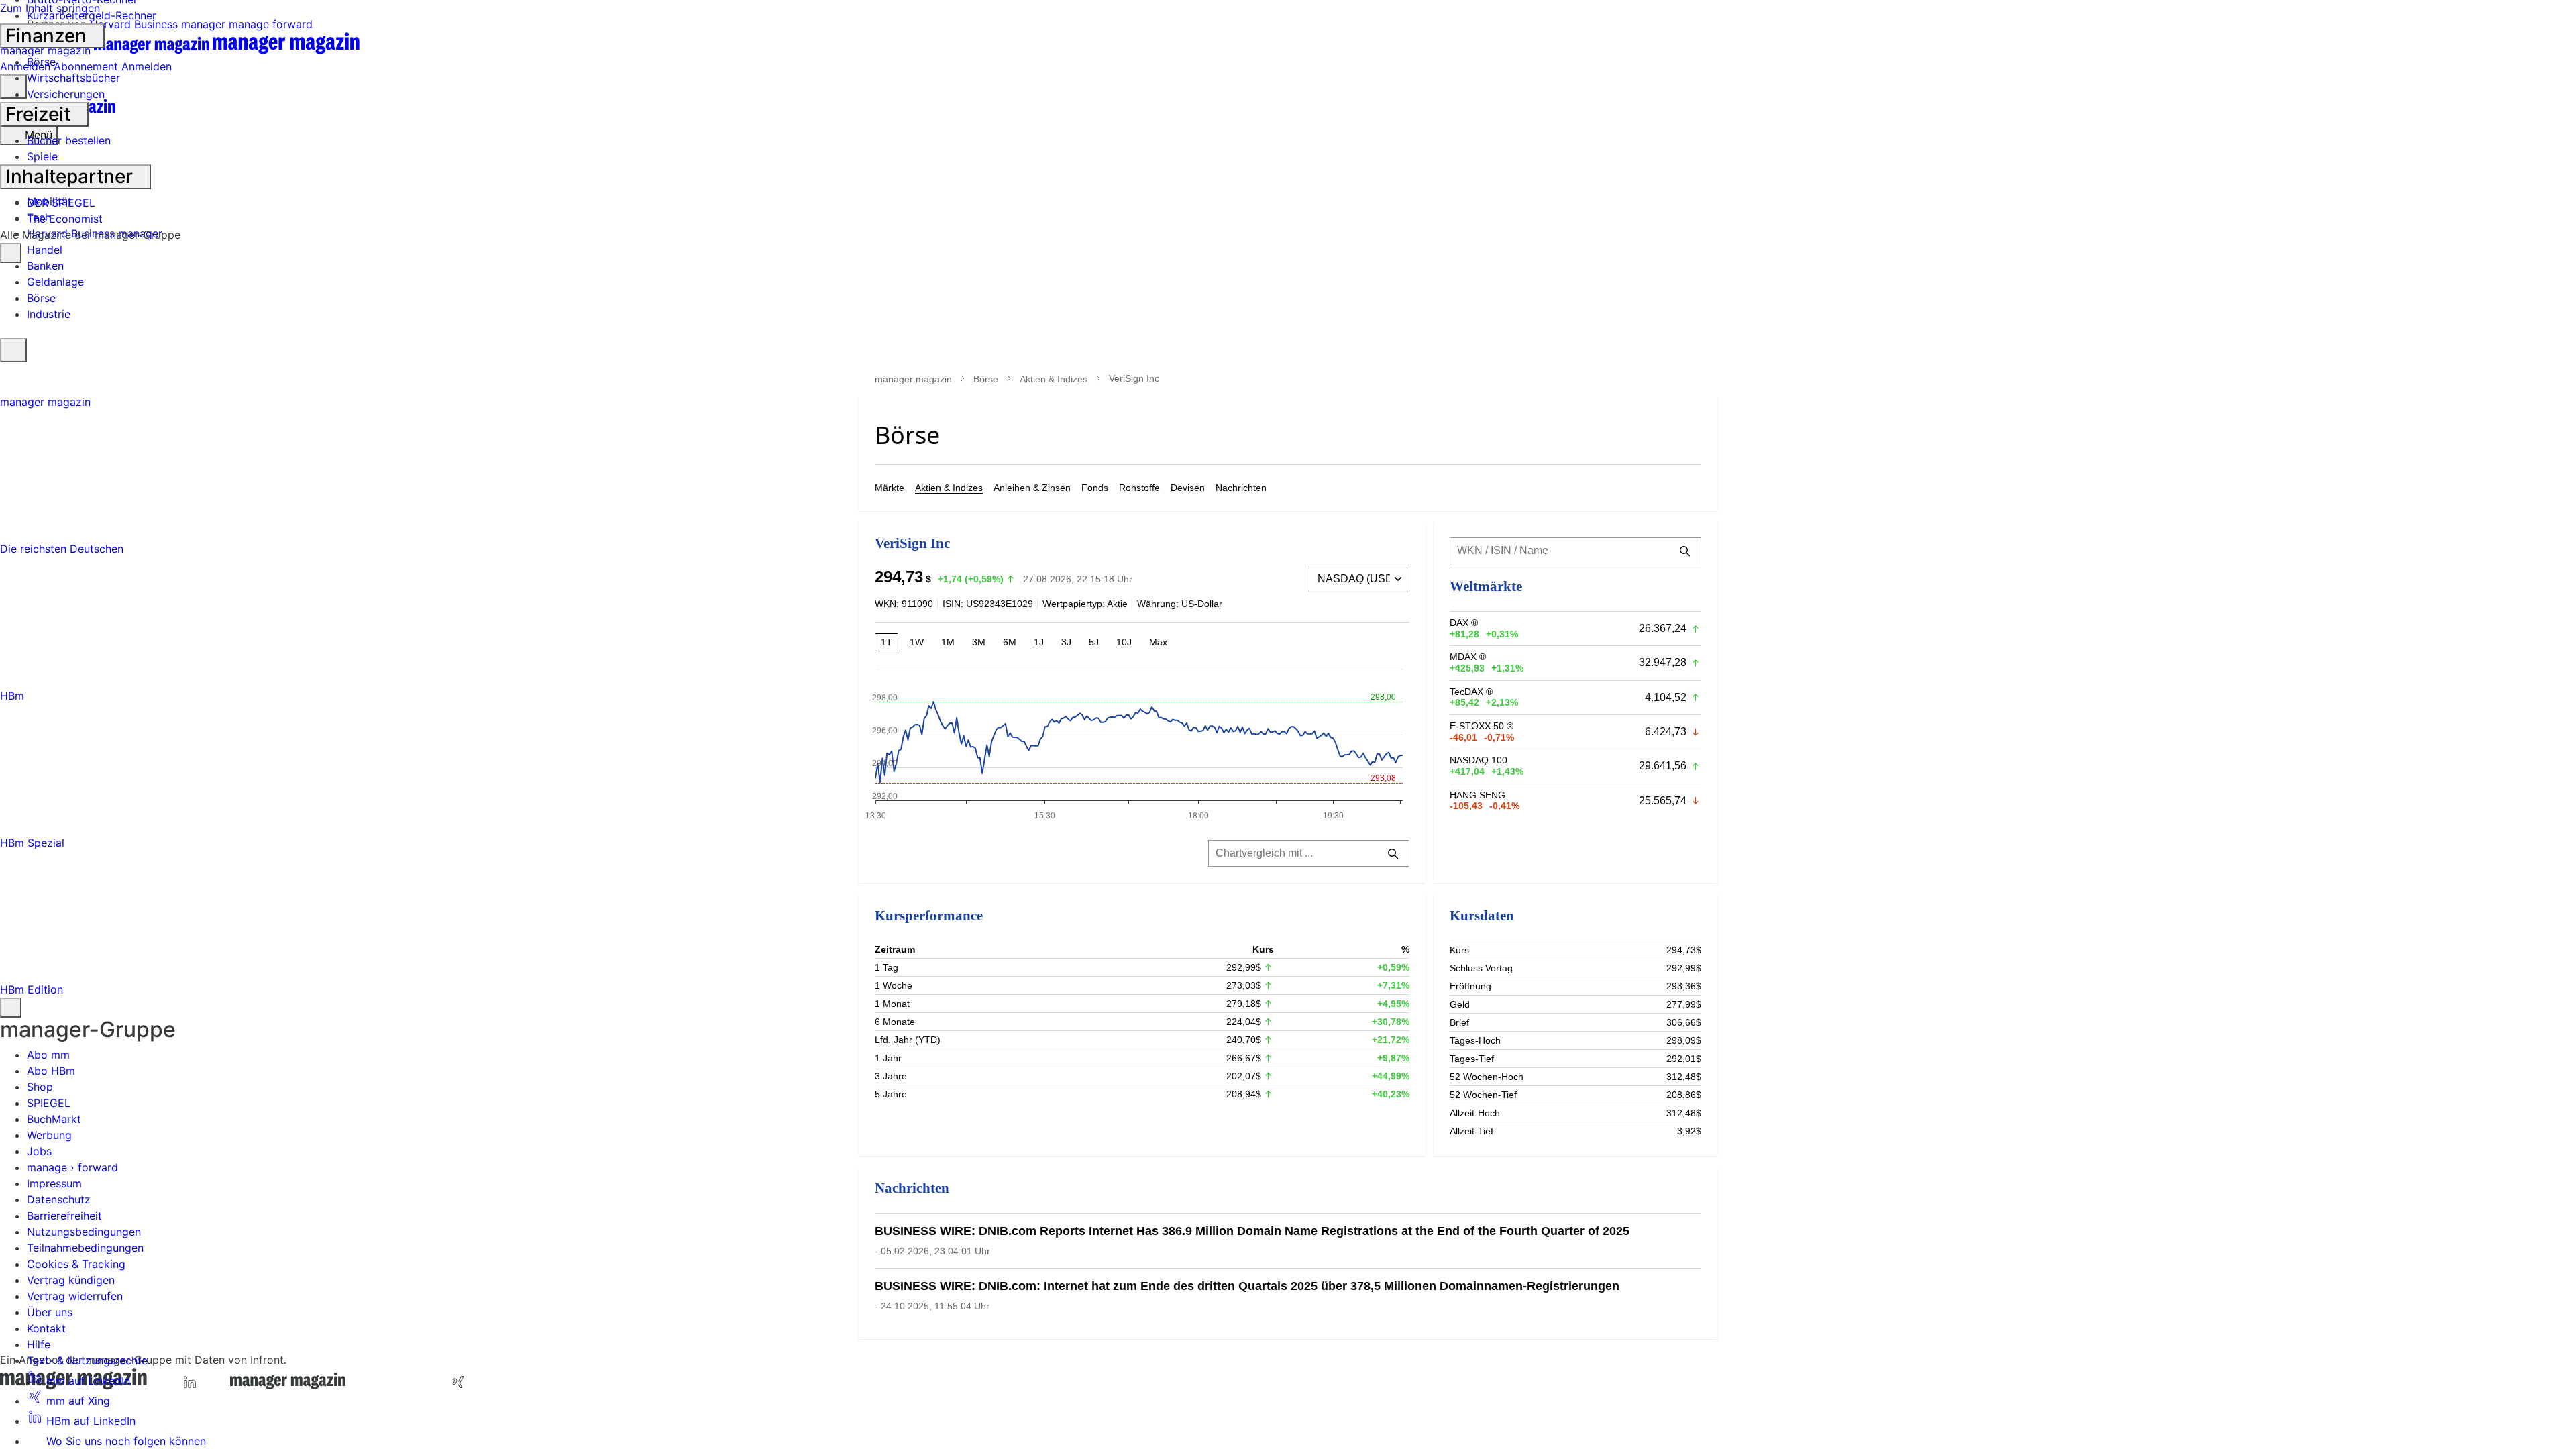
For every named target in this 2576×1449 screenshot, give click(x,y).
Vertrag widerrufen (75, 1296)
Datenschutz (59, 1199)
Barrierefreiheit (64, 1216)
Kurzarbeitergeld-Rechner (92, 15)
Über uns (50, 1312)
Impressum (54, 1183)
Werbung (49, 1135)
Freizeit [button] (40, 114)
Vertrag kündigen (71, 1280)
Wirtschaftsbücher (73, 78)
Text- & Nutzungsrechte (87, 1360)
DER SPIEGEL (61, 203)
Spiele (42, 156)
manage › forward (72, 1167)
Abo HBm (51, 1071)
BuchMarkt (54, 1119)
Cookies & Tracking (76, 1264)
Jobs (39, 1151)
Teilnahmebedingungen (85, 1248)
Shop (40, 1087)
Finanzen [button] (48, 36)
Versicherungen (66, 94)
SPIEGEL (49, 1103)
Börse (41, 62)
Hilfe (39, 1344)
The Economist (65, 219)
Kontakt (46, 1328)
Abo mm (48, 1055)
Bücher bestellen (69, 140)
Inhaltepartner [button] (71, 176)
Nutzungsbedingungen (84, 1232)
